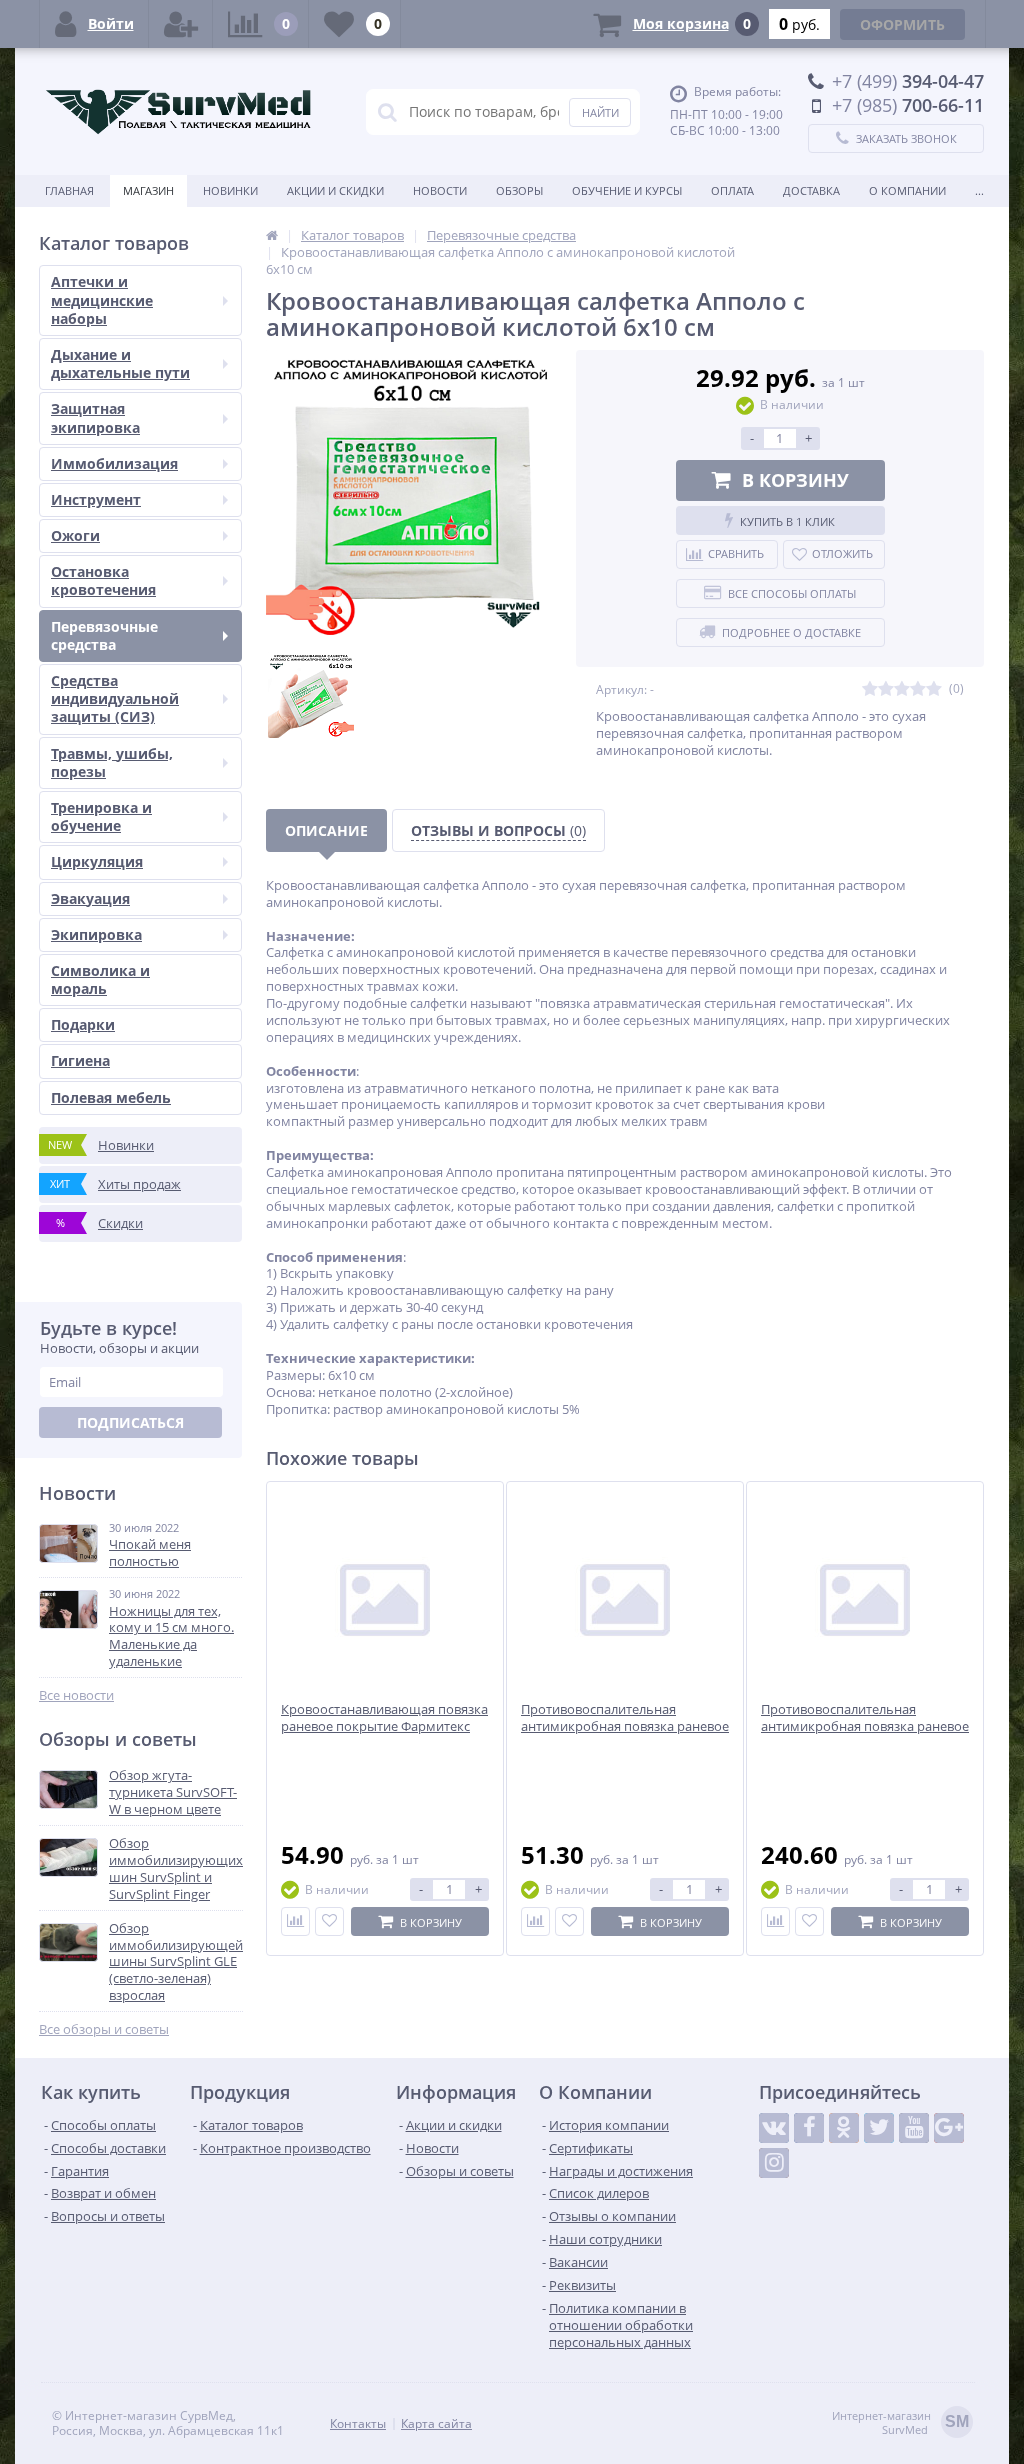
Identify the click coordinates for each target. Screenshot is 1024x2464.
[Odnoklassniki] (844, 2128)
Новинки (230, 190)
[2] (886, 689)
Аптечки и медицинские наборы (102, 299)
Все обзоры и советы (104, 2029)
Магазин (148, 190)
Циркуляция (97, 861)
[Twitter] (879, 2128)
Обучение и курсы (627, 190)
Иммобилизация (114, 463)
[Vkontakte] (774, 2128)
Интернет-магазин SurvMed (900, 2423)
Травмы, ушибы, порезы (112, 762)
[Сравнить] (295, 1921)
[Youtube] (914, 2128)
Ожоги (75, 535)
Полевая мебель (111, 1097)
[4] (918, 689)
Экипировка (96, 934)
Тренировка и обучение (101, 816)
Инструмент (96, 499)
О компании (907, 190)
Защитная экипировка (95, 417)
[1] (870, 689)
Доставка (811, 190)
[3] (902, 689)
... (979, 190)
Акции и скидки (335, 190)
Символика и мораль (100, 979)
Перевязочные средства (104, 635)
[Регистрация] (181, 24)
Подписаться (130, 1422)
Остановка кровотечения (103, 580)
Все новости (76, 1695)
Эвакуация (90, 898)
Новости (440, 190)
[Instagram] (774, 2163)
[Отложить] (329, 1921)
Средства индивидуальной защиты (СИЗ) (115, 698)
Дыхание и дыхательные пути (120, 363)
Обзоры (519, 190)
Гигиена (80, 1060)
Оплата (732, 190)
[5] (934, 689)
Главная (69, 190)
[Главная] (272, 235)
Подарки (83, 1024)
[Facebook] (809, 2128)
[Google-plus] (949, 2128)
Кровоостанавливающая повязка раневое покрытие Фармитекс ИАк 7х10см (384, 1726)
